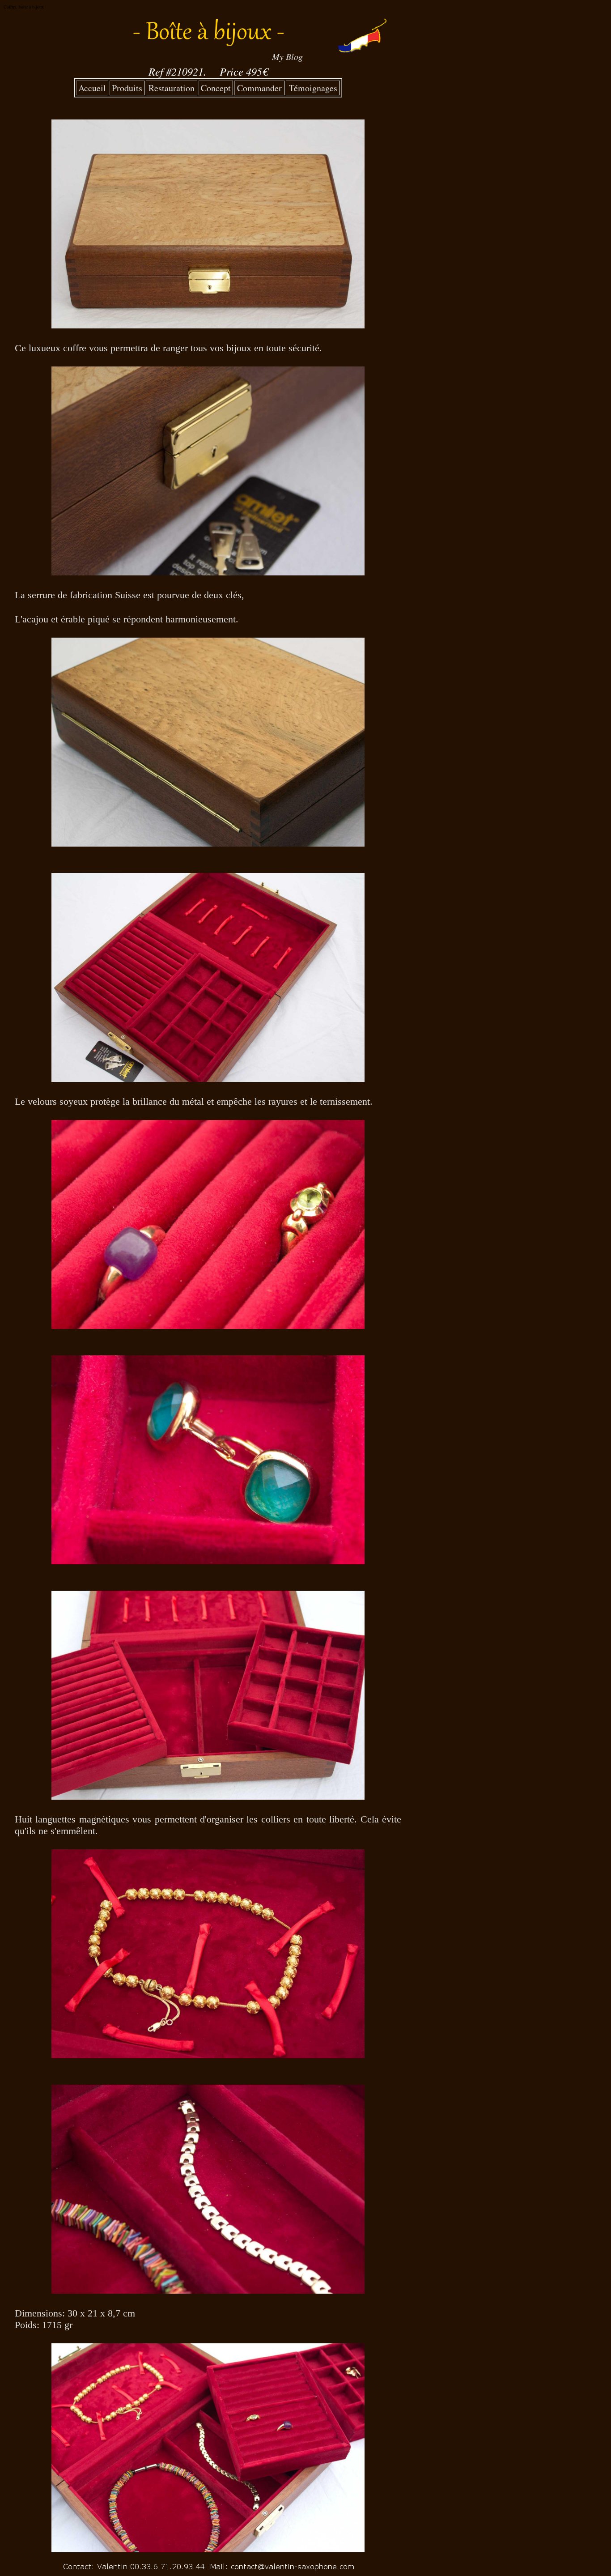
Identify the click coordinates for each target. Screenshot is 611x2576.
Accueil (92, 88)
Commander (259, 88)
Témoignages (313, 88)
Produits (127, 88)
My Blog (287, 56)
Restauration (172, 88)
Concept (216, 88)
